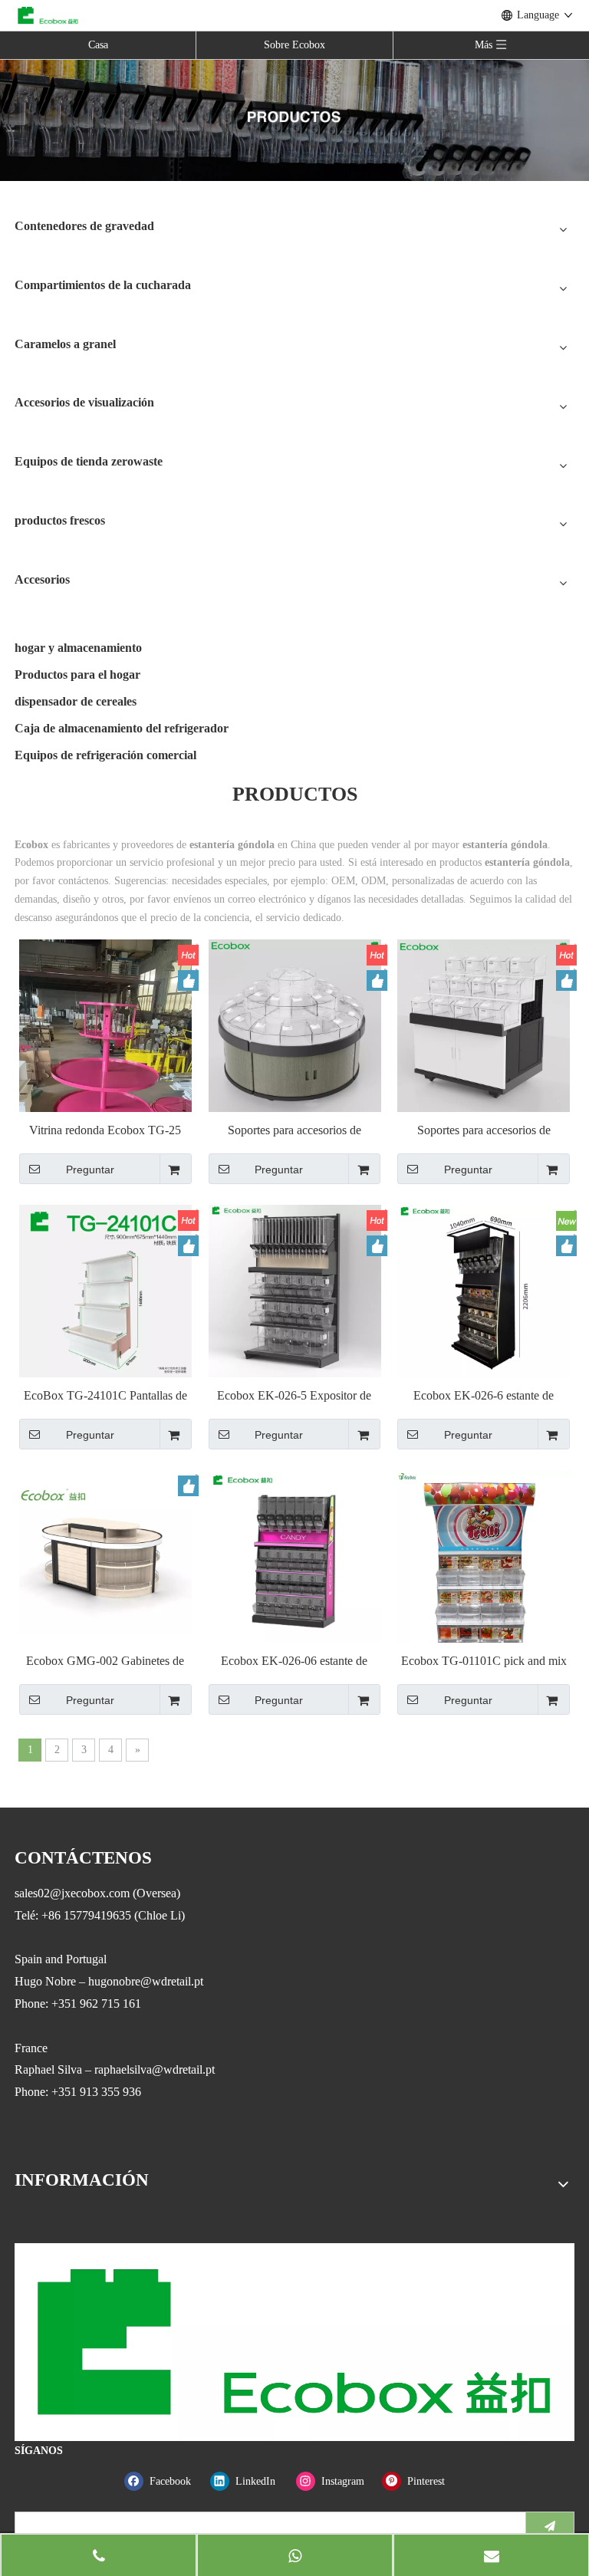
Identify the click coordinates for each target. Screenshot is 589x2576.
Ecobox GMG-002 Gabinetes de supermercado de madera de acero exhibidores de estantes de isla (105, 1661)
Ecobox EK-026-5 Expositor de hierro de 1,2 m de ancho (294, 1396)
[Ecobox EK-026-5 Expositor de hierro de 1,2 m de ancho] (295, 1290)
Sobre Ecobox (294, 45)
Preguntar (90, 1170)
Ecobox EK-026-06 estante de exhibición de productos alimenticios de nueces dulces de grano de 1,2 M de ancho (294, 1661)
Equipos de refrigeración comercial (105, 755)
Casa (98, 45)
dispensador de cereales (76, 701)
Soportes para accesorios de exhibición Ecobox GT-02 (294, 1131)
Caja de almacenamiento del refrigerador (122, 728)
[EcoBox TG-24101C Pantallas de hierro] (105, 1290)
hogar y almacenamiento (78, 648)
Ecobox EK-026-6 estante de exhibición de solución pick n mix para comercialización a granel (484, 1396)
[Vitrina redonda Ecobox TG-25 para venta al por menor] (105, 1091)
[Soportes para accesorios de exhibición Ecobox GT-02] (295, 1024)
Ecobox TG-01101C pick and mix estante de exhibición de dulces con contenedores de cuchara (484, 1661)
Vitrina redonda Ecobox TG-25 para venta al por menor (105, 1131)
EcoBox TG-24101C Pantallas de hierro (105, 1396)
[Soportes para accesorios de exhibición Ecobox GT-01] (484, 1024)
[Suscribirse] (550, 2526)
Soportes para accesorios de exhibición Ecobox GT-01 (484, 1131)
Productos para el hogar (77, 674)
